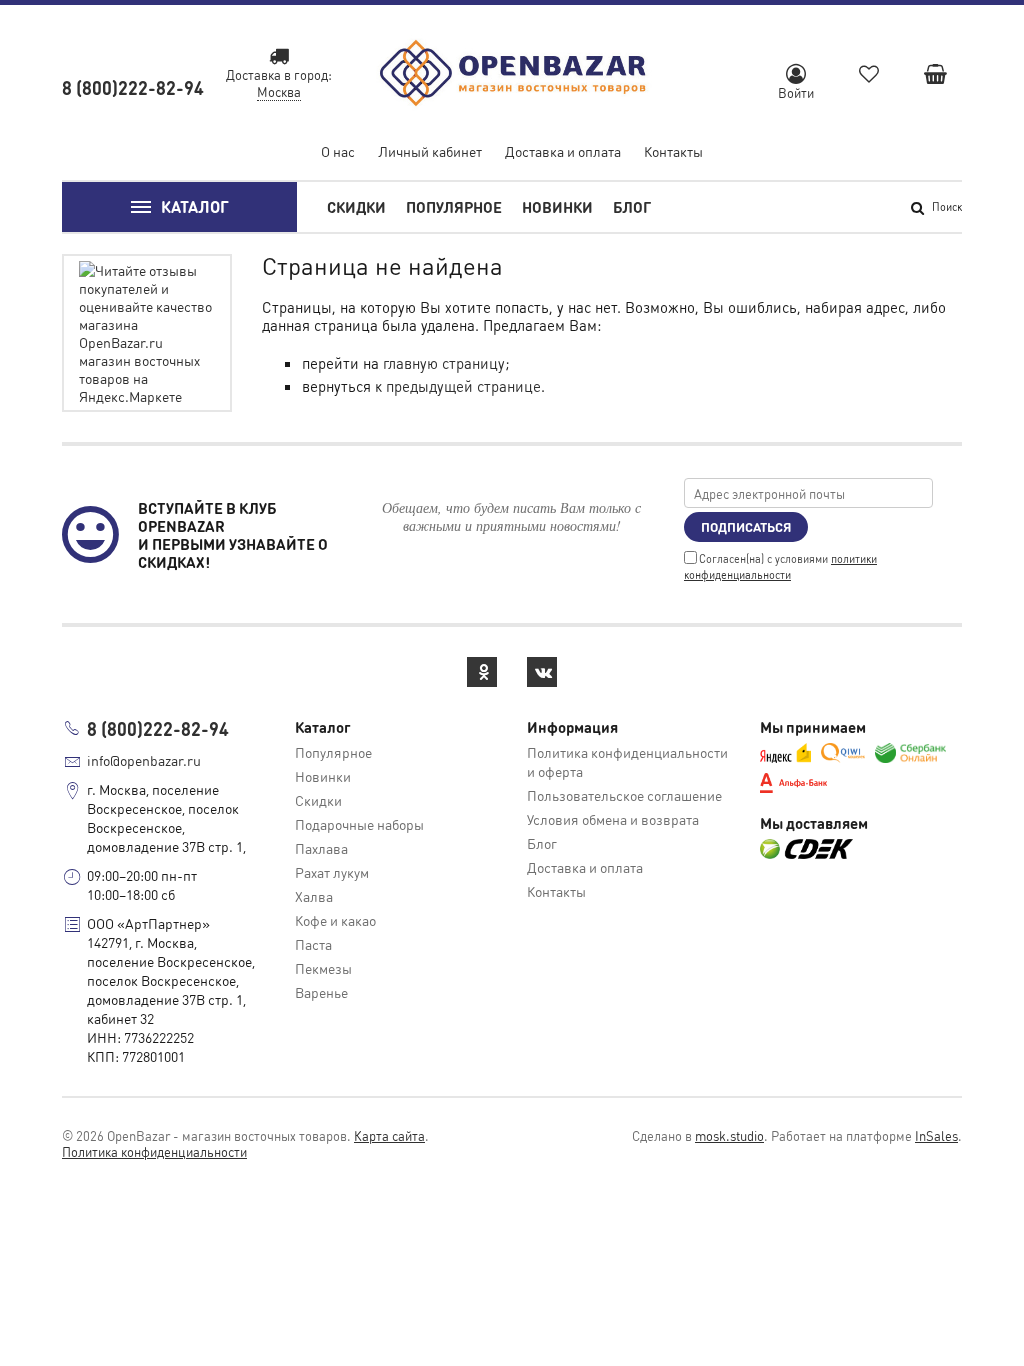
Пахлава (321, 848)
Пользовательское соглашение (624, 795)
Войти (796, 92)
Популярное (454, 207)
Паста (313, 944)
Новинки (557, 207)
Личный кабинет (430, 151)
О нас (338, 151)
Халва (314, 896)
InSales (936, 1135)
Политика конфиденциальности (154, 1151)
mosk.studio (729, 1135)
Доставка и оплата (563, 151)
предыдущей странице (463, 386)
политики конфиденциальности (780, 566)
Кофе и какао (335, 920)
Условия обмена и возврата (613, 819)
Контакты (673, 151)
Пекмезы (323, 968)
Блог (632, 207)
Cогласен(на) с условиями (780, 566)
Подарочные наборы (359, 824)
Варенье (321, 992)
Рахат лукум (332, 872)
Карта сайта (389, 1135)
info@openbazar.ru (144, 760)
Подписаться (746, 526)
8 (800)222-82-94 (133, 87)
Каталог (195, 206)
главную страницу (444, 363)
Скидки (356, 207)
